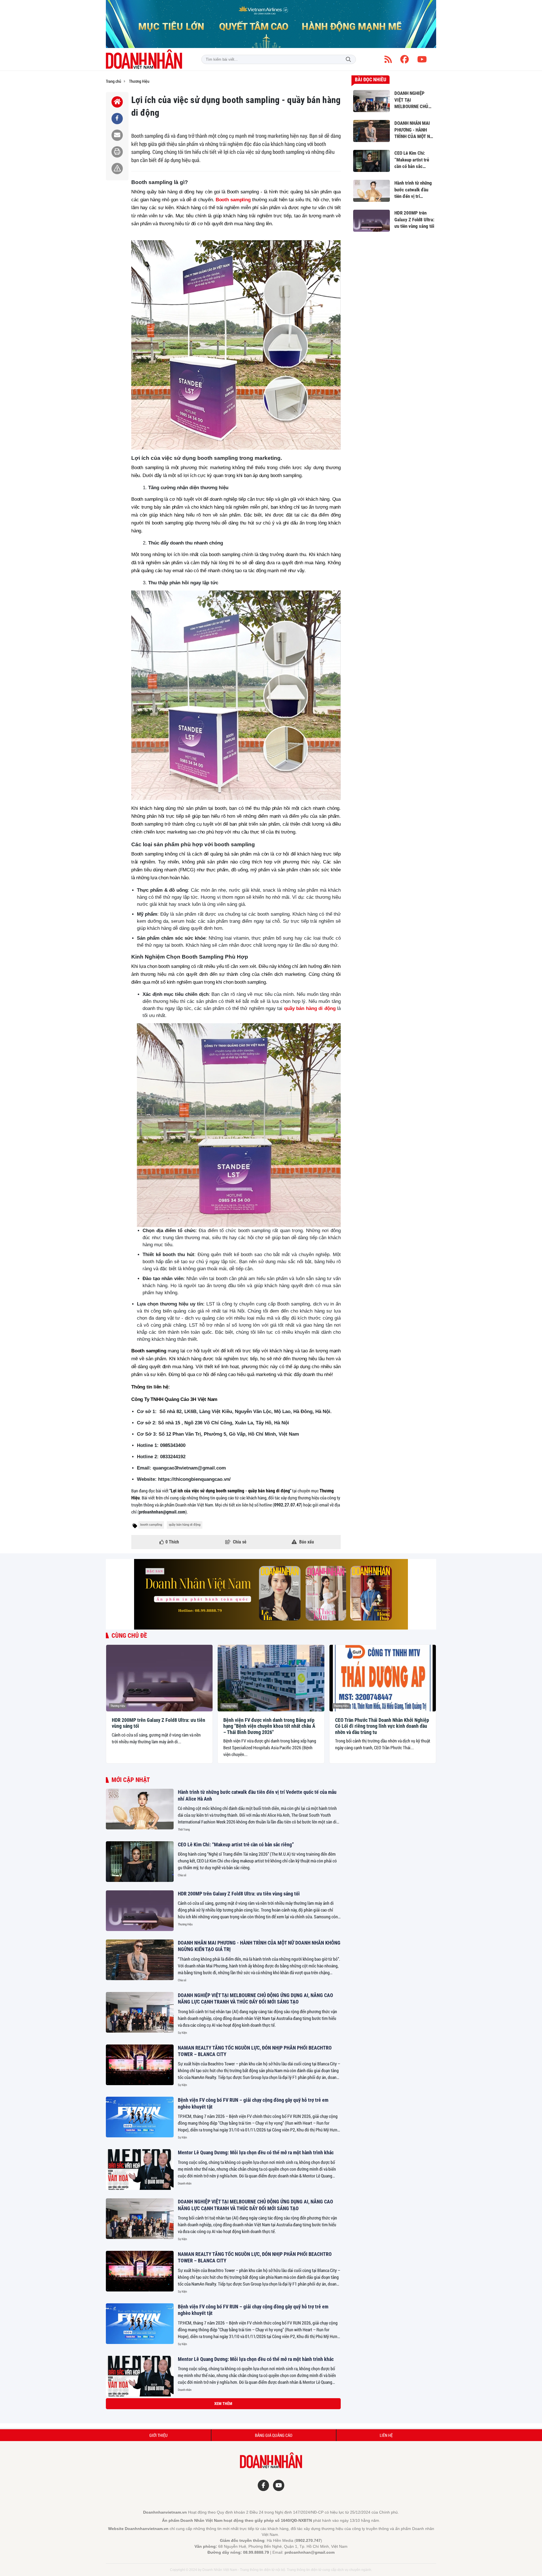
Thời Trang (184, 1829)
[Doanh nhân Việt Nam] (144, 59)
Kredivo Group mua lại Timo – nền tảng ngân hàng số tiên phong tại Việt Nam (256, 2510)
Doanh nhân (185, 2183)
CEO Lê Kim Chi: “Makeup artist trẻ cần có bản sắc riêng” (236, 1844)
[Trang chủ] (117, 102)
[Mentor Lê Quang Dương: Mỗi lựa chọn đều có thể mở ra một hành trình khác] (140, 2170)
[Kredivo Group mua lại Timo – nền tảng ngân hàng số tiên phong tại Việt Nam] (140, 2527)
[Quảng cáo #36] (271, 24)
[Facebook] (405, 59)
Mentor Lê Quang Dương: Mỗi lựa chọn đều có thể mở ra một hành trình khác (256, 2152)
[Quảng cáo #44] (271, 1594)
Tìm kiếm (348, 59)
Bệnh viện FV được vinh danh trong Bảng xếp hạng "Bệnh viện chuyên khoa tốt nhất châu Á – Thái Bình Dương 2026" (269, 1726)
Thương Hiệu (118, 1706)
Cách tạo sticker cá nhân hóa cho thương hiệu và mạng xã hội (240, 2460)
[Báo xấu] (117, 169)
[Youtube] (422, 59)
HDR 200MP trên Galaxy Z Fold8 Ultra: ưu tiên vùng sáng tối (159, 1723)
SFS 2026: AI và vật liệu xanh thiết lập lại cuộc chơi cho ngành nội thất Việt (254, 2559)
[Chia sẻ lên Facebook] (117, 119)
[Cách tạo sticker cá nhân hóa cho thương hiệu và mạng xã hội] (140, 2477)
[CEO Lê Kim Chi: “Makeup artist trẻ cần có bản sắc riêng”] (140, 1862)
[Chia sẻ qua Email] (117, 135)
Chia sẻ (182, 1875)
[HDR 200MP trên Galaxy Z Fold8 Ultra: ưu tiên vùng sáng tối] (159, 1678)
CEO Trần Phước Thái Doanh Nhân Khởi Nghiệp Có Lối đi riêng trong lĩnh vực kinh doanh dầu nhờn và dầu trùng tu (382, 1726)
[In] (117, 152)
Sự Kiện (182, 2033)
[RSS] (388, 59)
